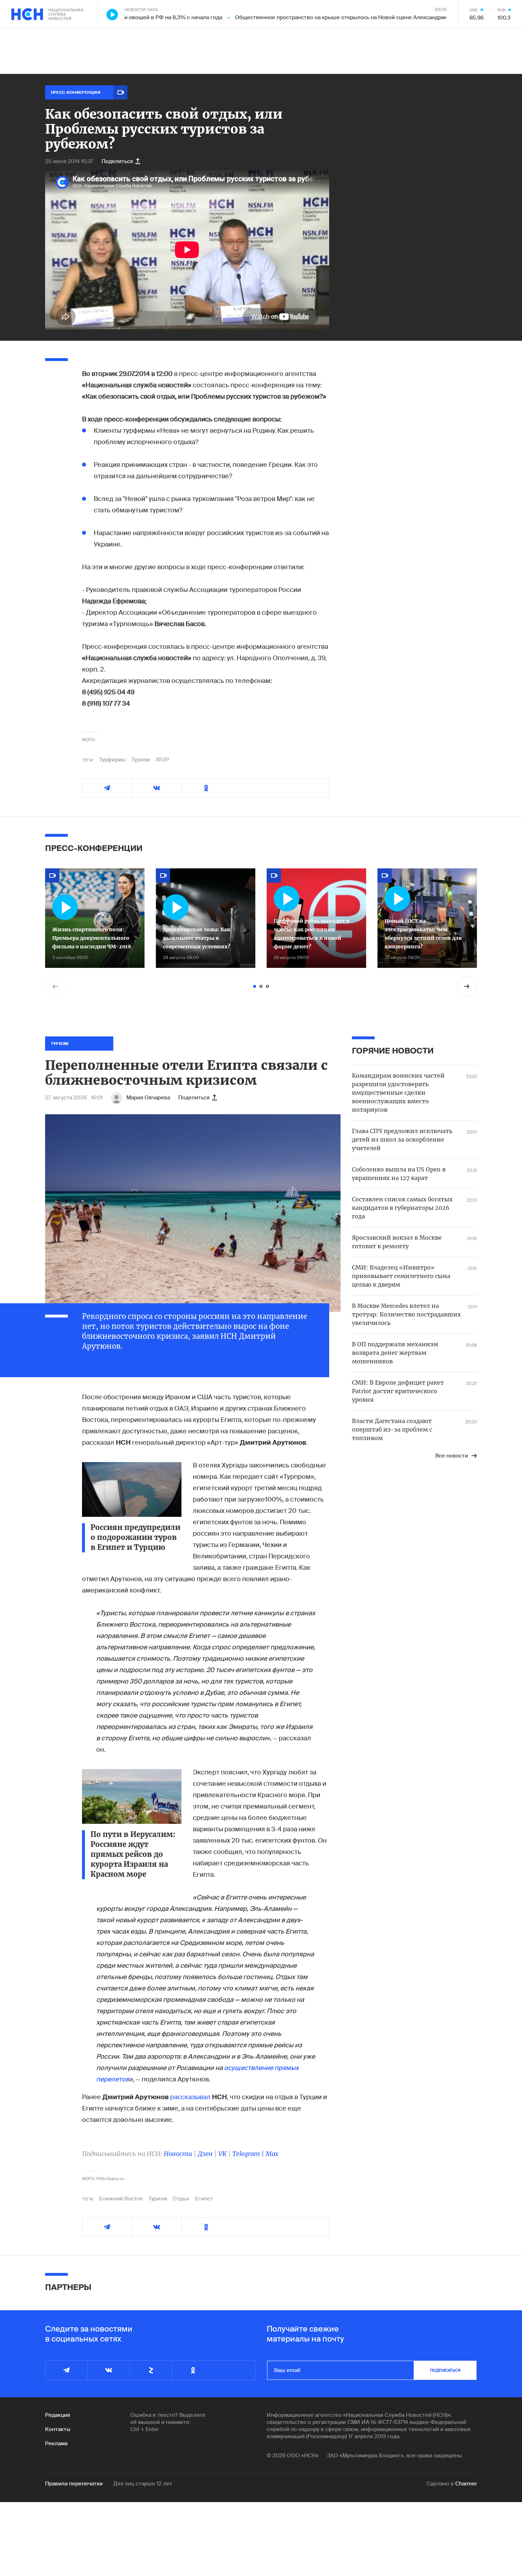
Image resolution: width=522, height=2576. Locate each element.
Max (272, 2154)
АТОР (162, 760)
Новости (178, 2154)
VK (222, 2154)
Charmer (466, 2484)
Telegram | (249, 2154)
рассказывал (190, 2097)
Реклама (56, 2443)
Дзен (205, 2154)
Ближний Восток (121, 2199)
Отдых (181, 2199)
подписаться (445, 2370)
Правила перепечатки (74, 2484)
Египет (204, 2199)
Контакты (58, 2429)
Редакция (58, 2415)
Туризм (141, 760)
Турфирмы (112, 760)
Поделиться (117, 161)
